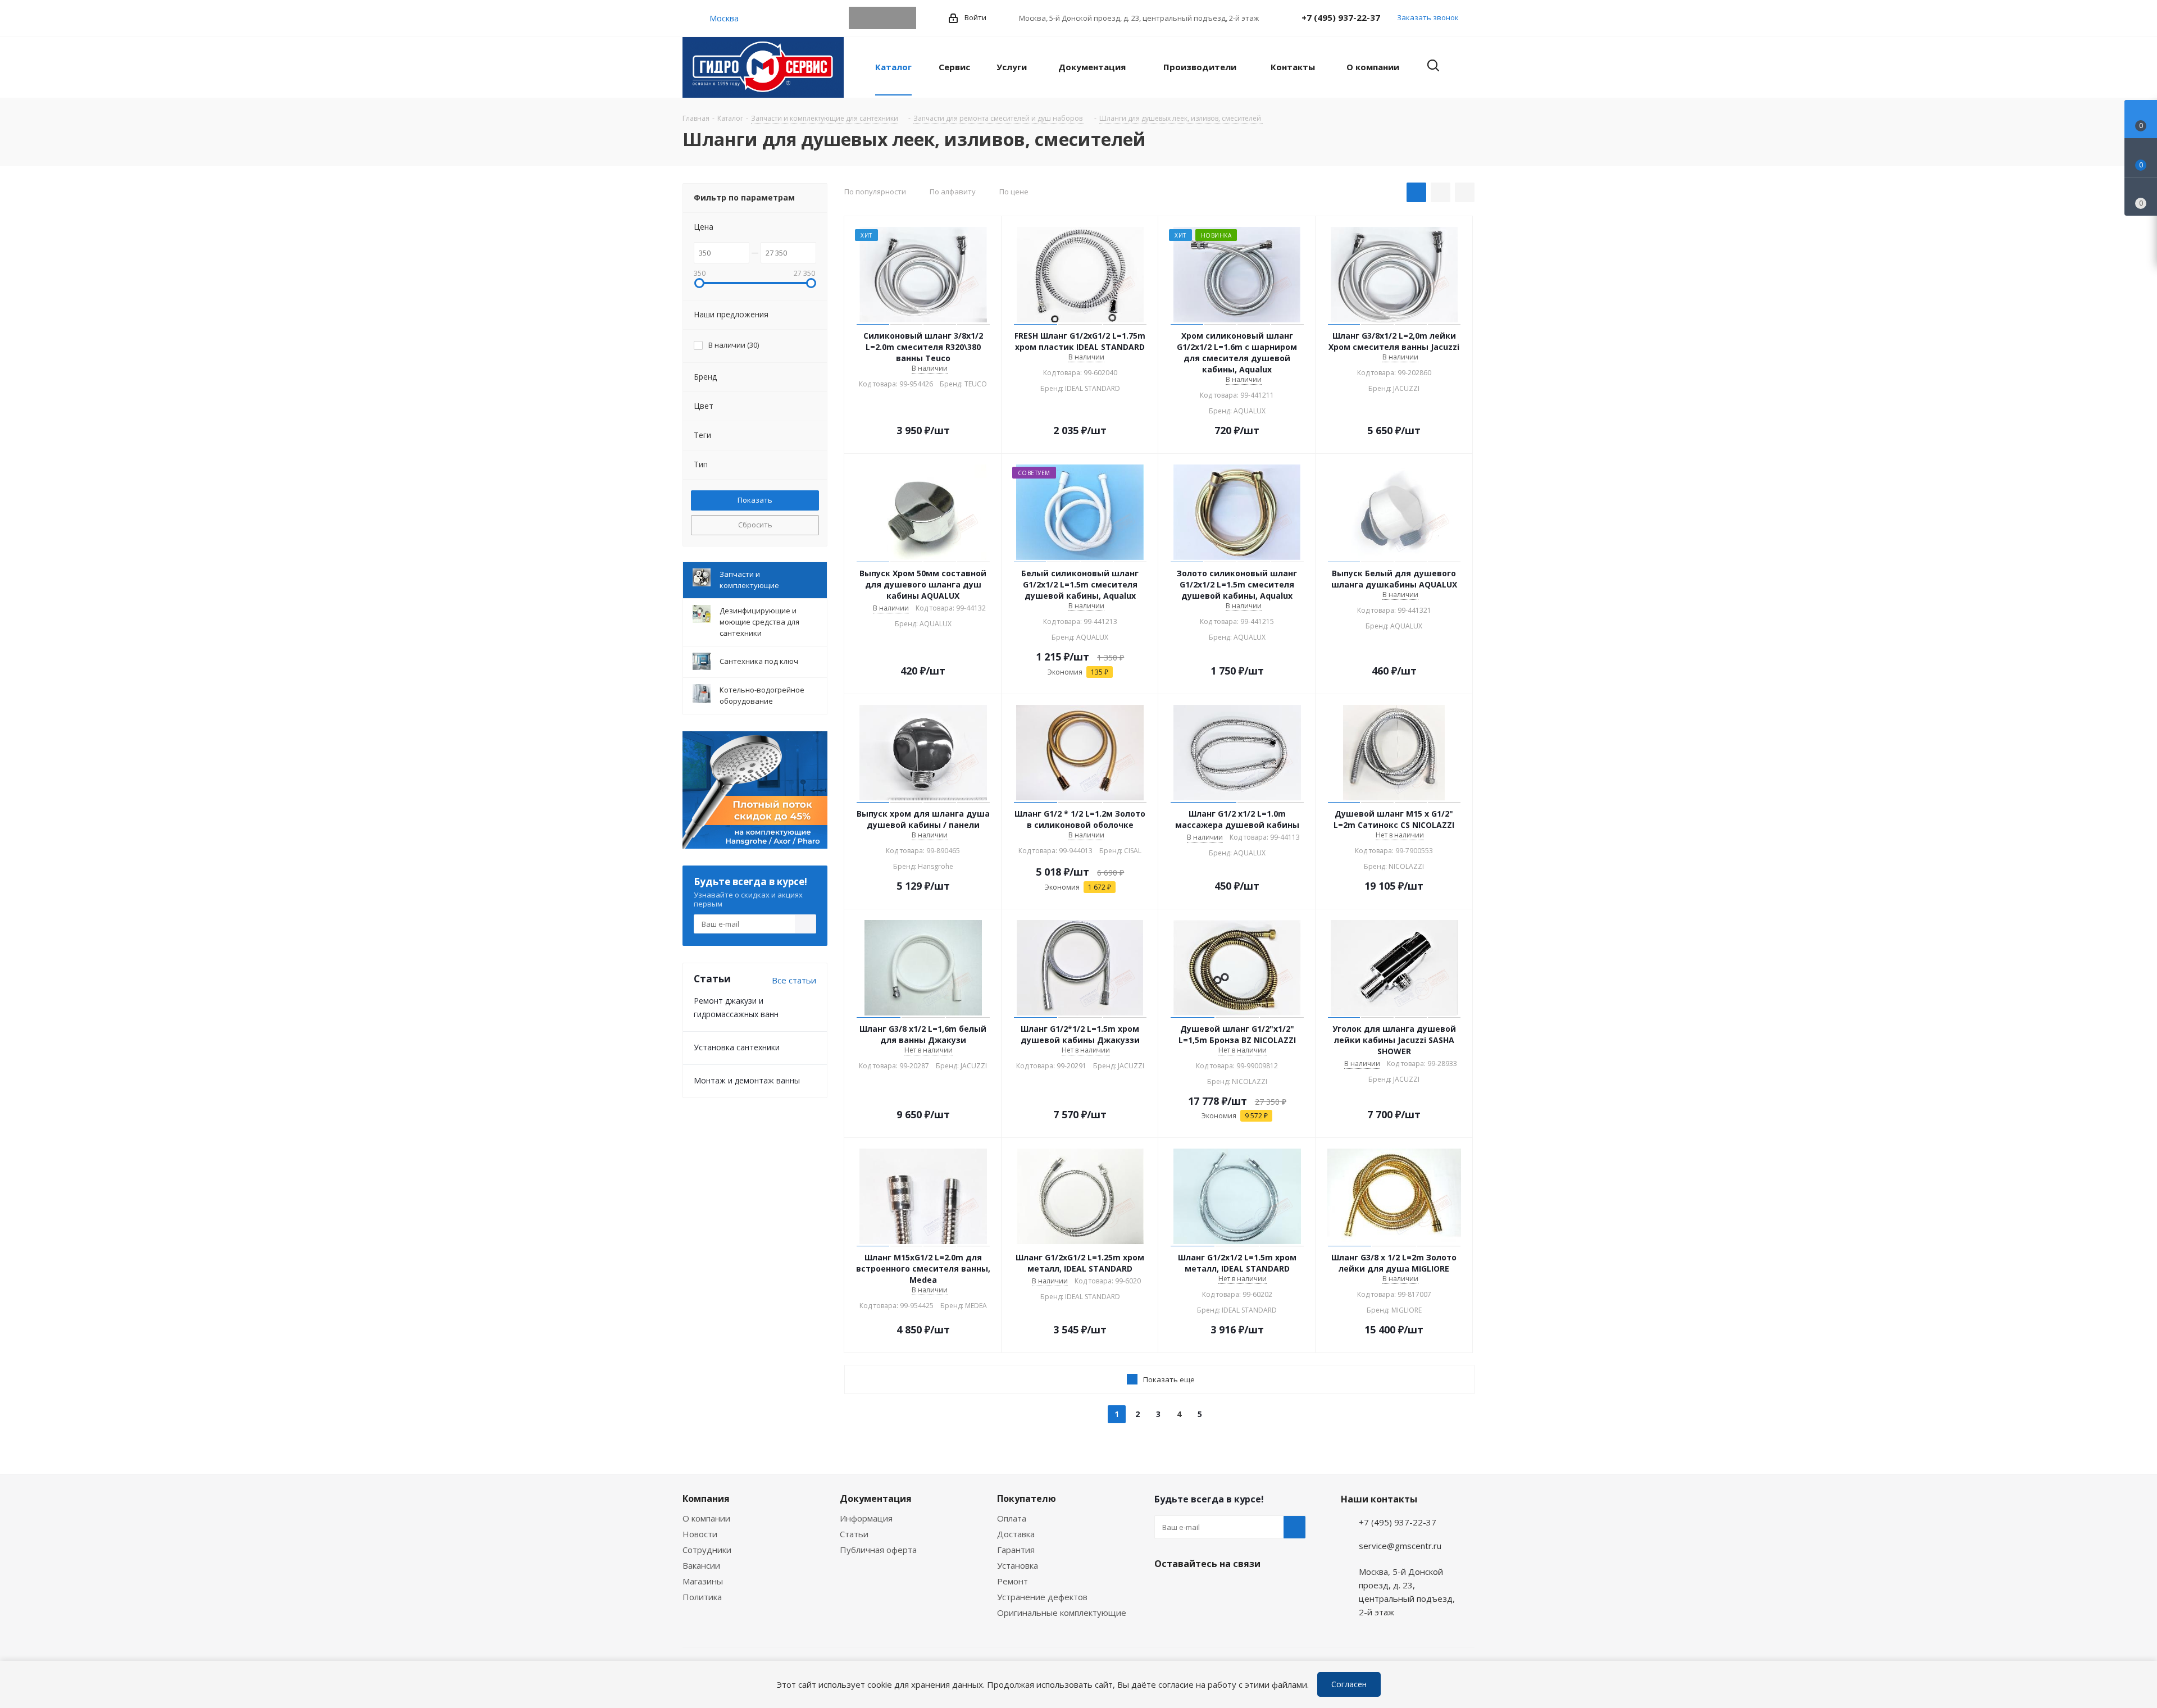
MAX (905, 18)
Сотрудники (707, 1550)
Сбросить (755, 525)
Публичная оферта (878, 1550)
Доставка (1016, 1534)
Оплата (1012, 1518)
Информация (866, 1518)
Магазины (703, 1581)
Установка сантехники (737, 1047)
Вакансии (701, 1565)
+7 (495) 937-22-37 (1341, 17)
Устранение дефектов (1042, 1597)
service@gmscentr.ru (1400, 1546)
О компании (706, 1518)
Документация (876, 1499)
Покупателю (1027, 1499)
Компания (706, 1499)
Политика (702, 1597)
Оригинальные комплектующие (1062, 1613)
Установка (1018, 1565)
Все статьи (794, 980)
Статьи (854, 1534)
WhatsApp (882, 18)
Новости (700, 1534)
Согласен (1349, 1684)
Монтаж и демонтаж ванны (747, 1080)
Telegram (860, 18)
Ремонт (1012, 1581)
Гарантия (1016, 1550)
